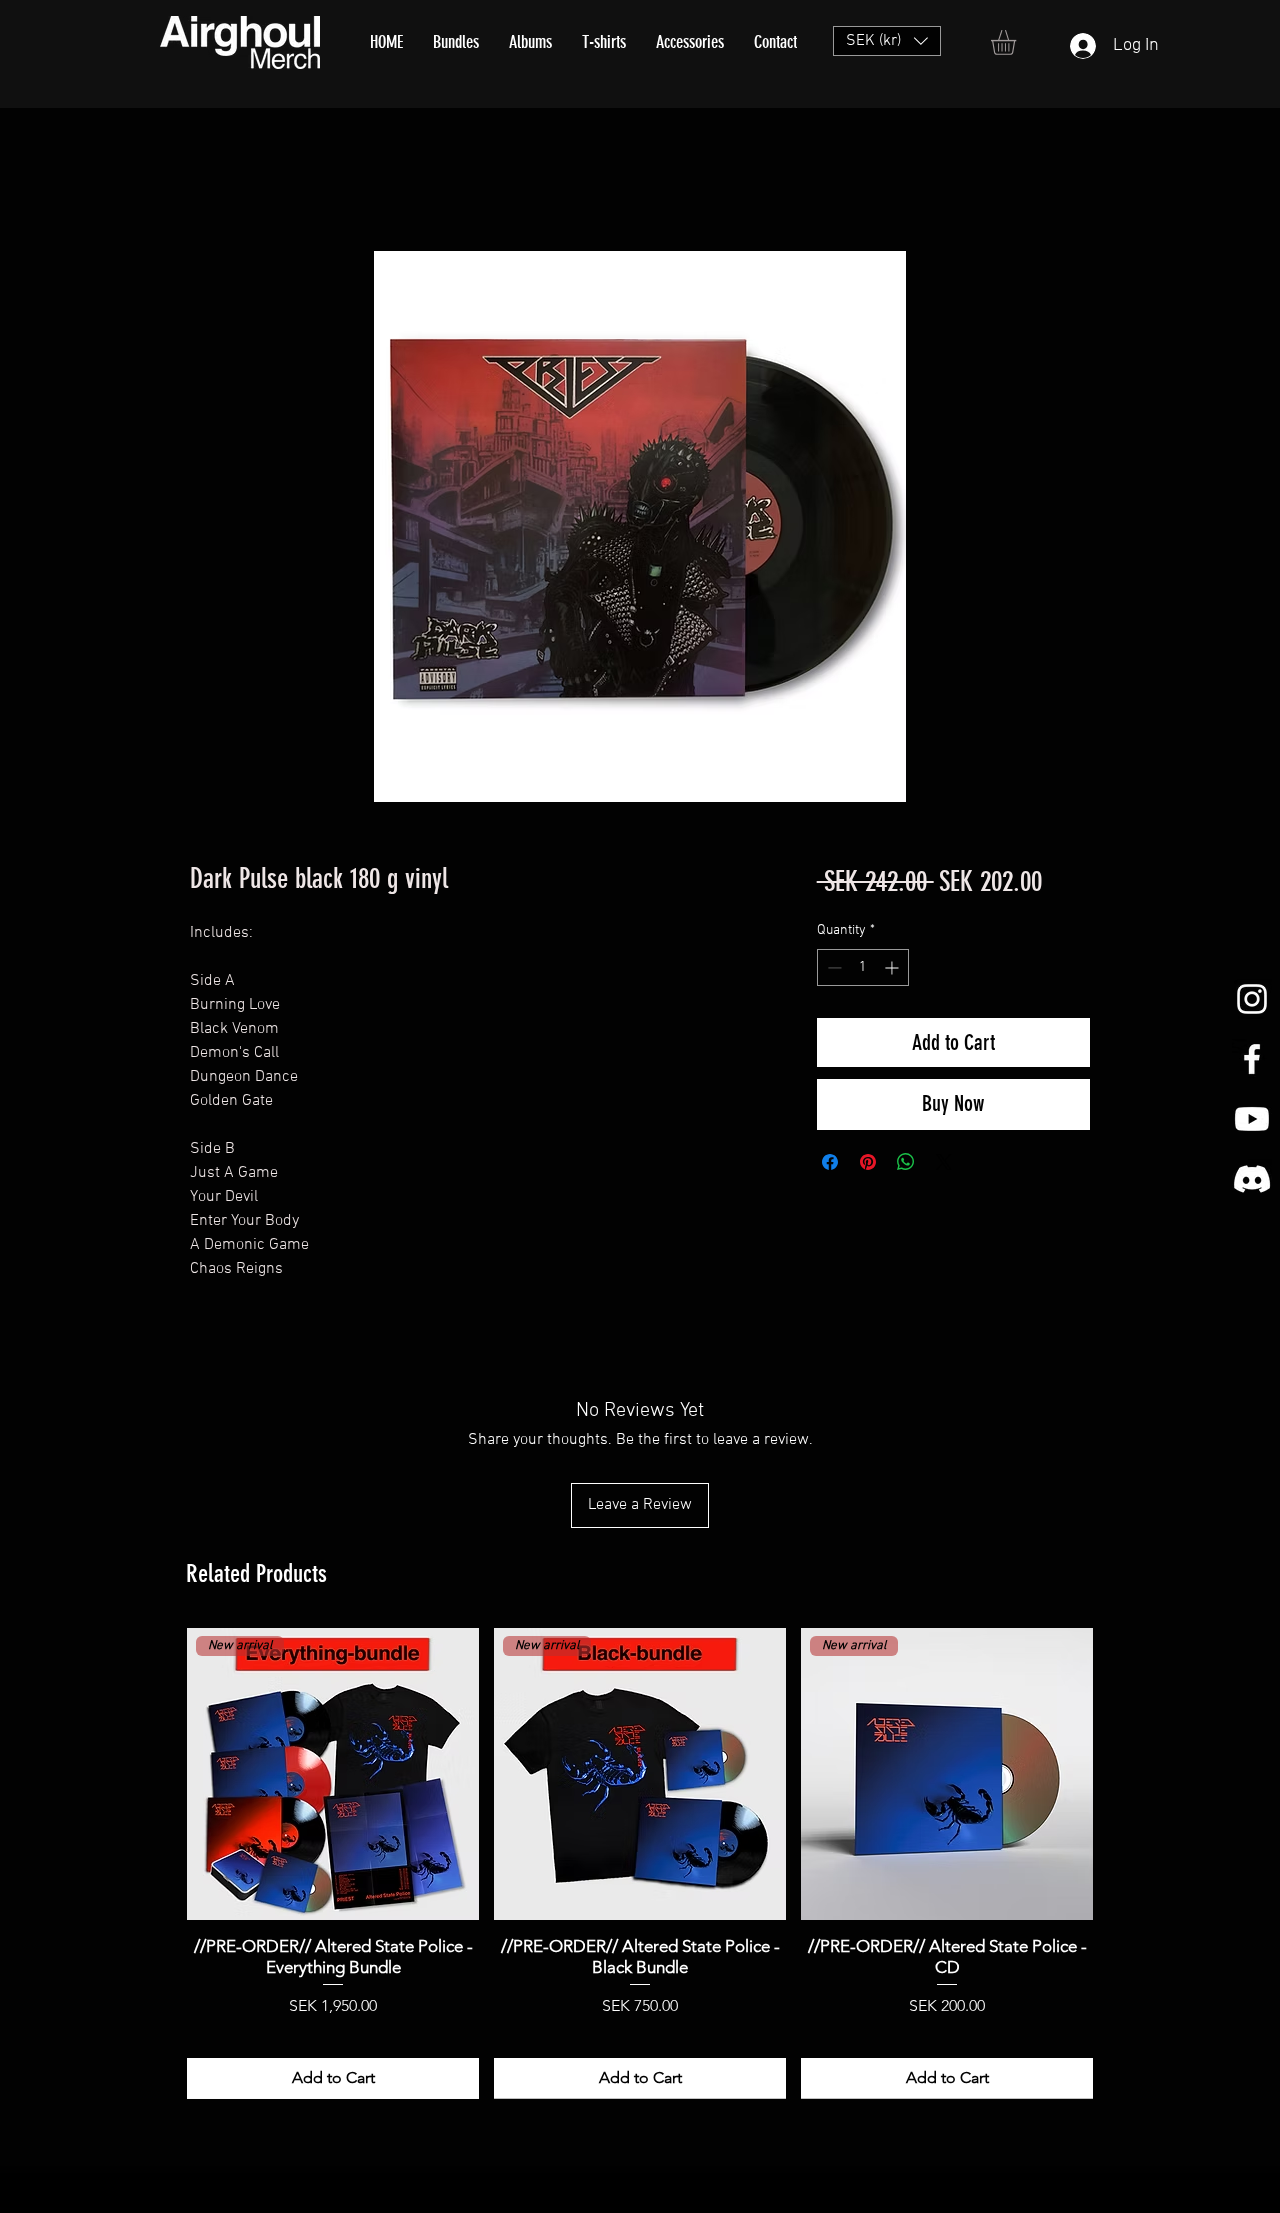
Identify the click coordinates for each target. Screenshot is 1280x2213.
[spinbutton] (863, 967)
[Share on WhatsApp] (906, 1162)
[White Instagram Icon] (1252, 999)
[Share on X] (944, 1162)
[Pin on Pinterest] (868, 1162)
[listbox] (887, 41)
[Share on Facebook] (830, 1162)
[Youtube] (1252, 1119)
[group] (640, 1863)
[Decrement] (832, 967)
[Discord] (1252, 1179)
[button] (887, 41)
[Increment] (893, 967)
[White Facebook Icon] (1252, 1059)
